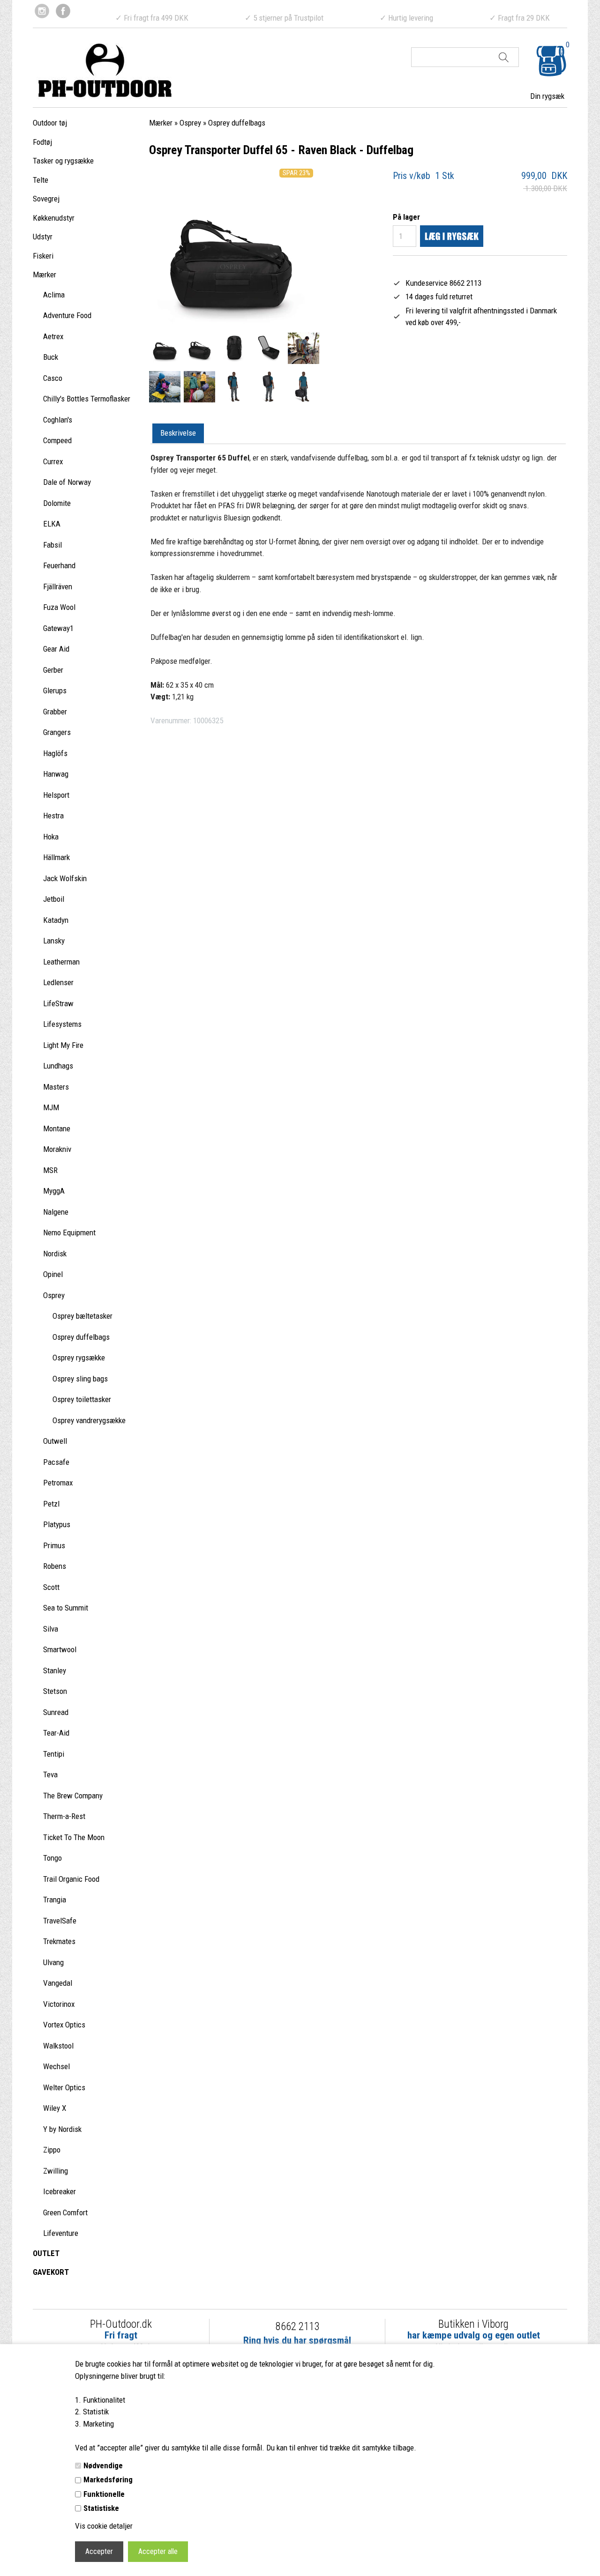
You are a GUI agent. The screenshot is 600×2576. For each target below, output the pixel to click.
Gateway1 (58, 628)
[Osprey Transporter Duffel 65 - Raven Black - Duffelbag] (165, 348)
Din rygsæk (547, 96)
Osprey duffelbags (81, 1337)
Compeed (57, 440)
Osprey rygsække (79, 1358)
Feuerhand (59, 565)
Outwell (55, 1441)
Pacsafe (56, 1462)
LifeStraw (58, 1003)
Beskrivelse (178, 433)
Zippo (52, 2150)
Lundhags (58, 1066)
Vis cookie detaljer (104, 2526)
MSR (50, 1170)
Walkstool (58, 2046)
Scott (51, 1587)
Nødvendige (103, 2465)
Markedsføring (108, 2479)
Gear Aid (56, 649)
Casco (53, 378)
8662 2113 (297, 2327)
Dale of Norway (67, 482)
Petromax (58, 1483)
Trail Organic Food (71, 1879)
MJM (51, 1107)
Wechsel (56, 2066)
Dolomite (57, 503)
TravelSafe (60, 1921)
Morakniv (57, 1149)
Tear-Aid (56, 1733)
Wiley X (55, 2108)
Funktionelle (104, 2494)
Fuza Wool (59, 607)
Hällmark (56, 857)
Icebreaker (60, 2191)
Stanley (55, 1670)
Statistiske (101, 2508)
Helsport (56, 795)
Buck (51, 357)
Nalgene (56, 1212)
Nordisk (55, 1254)
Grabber (55, 712)
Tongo (52, 1858)
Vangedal (58, 1983)
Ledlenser (58, 982)
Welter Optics (64, 2087)
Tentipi (54, 1754)
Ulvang (53, 1962)
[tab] (178, 434)
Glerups (55, 690)
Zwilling (56, 2171)
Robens (55, 1566)
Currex (53, 461)
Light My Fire (63, 1045)
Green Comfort (65, 2212)
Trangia (55, 1900)
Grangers (57, 732)
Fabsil (52, 545)
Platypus (57, 1524)
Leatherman (61, 962)
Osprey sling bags (80, 1379)
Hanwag (56, 774)
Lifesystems (62, 1024)
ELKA (52, 524)
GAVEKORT (51, 2272)
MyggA (54, 1191)
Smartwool (60, 1649)
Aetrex (53, 336)
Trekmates (59, 1941)
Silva (51, 1629)
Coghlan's (58, 420)
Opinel (53, 1274)
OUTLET (46, 2253)
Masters (56, 1087)
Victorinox (59, 2004)
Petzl (51, 1504)
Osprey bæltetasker (82, 1316)
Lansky (54, 941)
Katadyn (56, 920)
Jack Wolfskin (65, 878)
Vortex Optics (64, 2025)
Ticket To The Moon (74, 1837)
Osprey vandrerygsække (89, 1420)
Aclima (54, 295)
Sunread (56, 1712)
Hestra (53, 816)
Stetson (55, 1691)
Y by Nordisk (62, 2129)
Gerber (53, 670)
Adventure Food (67, 315)
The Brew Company (73, 1796)
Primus (54, 1545)
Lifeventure (61, 2233)
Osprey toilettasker (82, 1399)
